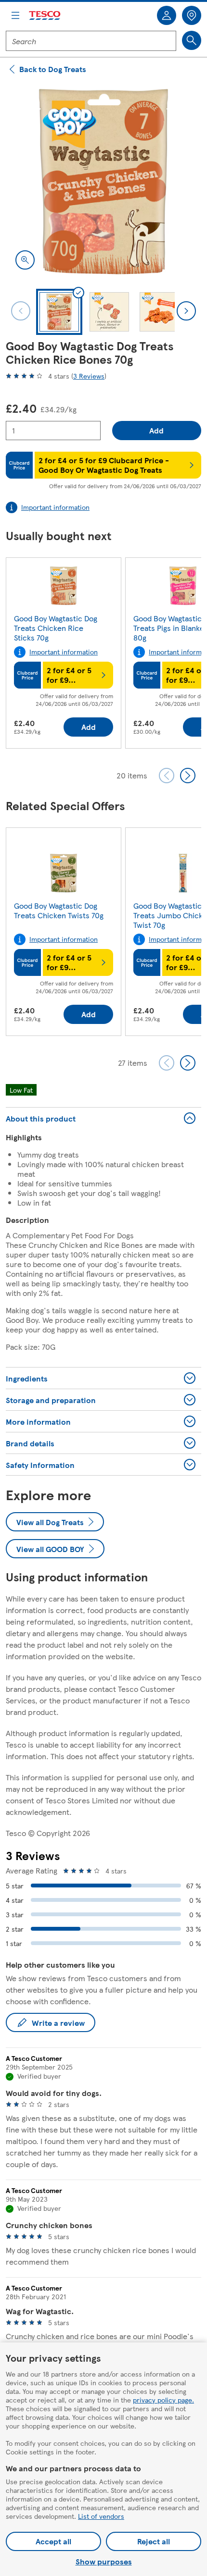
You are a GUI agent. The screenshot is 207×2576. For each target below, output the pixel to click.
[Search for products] (192, 40)
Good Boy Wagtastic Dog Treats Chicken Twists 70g (59, 910)
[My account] (167, 15)
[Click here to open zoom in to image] (25, 260)
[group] (64, 655)
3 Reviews (89, 376)
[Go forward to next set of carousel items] (188, 776)
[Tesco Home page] (45, 16)
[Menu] (15, 15)
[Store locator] (192, 15)
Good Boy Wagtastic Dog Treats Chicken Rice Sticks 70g (56, 628)
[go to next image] (186, 311)
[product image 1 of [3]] (103, 182)
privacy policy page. (163, 2400)
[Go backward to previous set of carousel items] (167, 776)
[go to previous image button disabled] (21, 311)
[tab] (59, 312)
